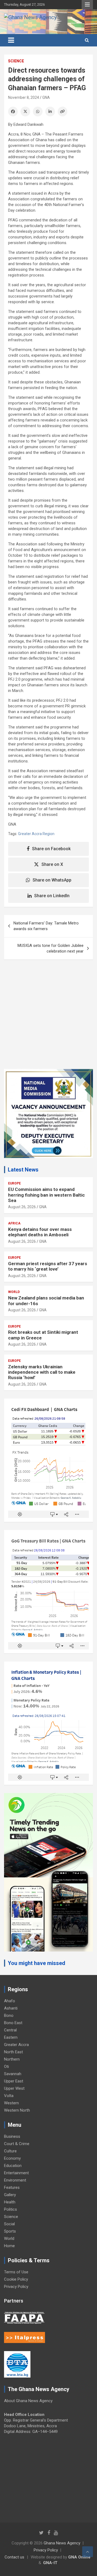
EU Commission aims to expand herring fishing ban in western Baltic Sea (46, 1195)
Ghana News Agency (62, 2543)
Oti (6, 2067)
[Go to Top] (88, 2552)
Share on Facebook (51, 849)
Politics (11, 2209)
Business (12, 2136)
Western (11, 2103)
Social (9, 2224)
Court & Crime (17, 2144)
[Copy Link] (63, 112)
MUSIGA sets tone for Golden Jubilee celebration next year (51, 948)
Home (9, 2246)
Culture (10, 2151)
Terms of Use (16, 2272)
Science (16, 61)
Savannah (13, 2074)
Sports (10, 2231)
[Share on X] (25, 112)
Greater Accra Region (36, 834)
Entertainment (16, 2173)
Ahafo (10, 2001)
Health (10, 2202)
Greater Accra (16, 2045)
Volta (9, 2096)
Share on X (52, 864)
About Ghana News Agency (28, 2401)
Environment (15, 2180)
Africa (14, 1223)
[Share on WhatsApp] (38, 112)
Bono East (13, 2023)
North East (13, 2052)
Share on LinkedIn (52, 896)
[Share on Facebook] (13, 112)
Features (12, 2187)
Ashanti (11, 2008)
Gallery (10, 2195)
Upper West (14, 2088)
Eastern (11, 2037)
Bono (9, 2015)
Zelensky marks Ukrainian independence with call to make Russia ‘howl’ (42, 1372)
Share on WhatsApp (52, 880)
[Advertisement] (48, 1018)
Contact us (14, 2557)
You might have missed (37, 1963)
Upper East (14, 2081)
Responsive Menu (87, 5)
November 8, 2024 (24, 97)
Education (13, 2166)
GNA (46, 97)
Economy (12, 2158)
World (14, 1292)
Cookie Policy (16, 2279)
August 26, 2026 (22, 1207)
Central (10, 2030)
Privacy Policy (16, 2287)
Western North (17, 2110)
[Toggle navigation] (11, 40)
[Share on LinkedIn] (50, 112)
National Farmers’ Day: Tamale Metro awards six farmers (46, 926)
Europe (14, 1183)
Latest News (23, 1170)
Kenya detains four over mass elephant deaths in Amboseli (40, 1232)
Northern (12, 2059)
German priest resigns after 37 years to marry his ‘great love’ (48, 1266)
